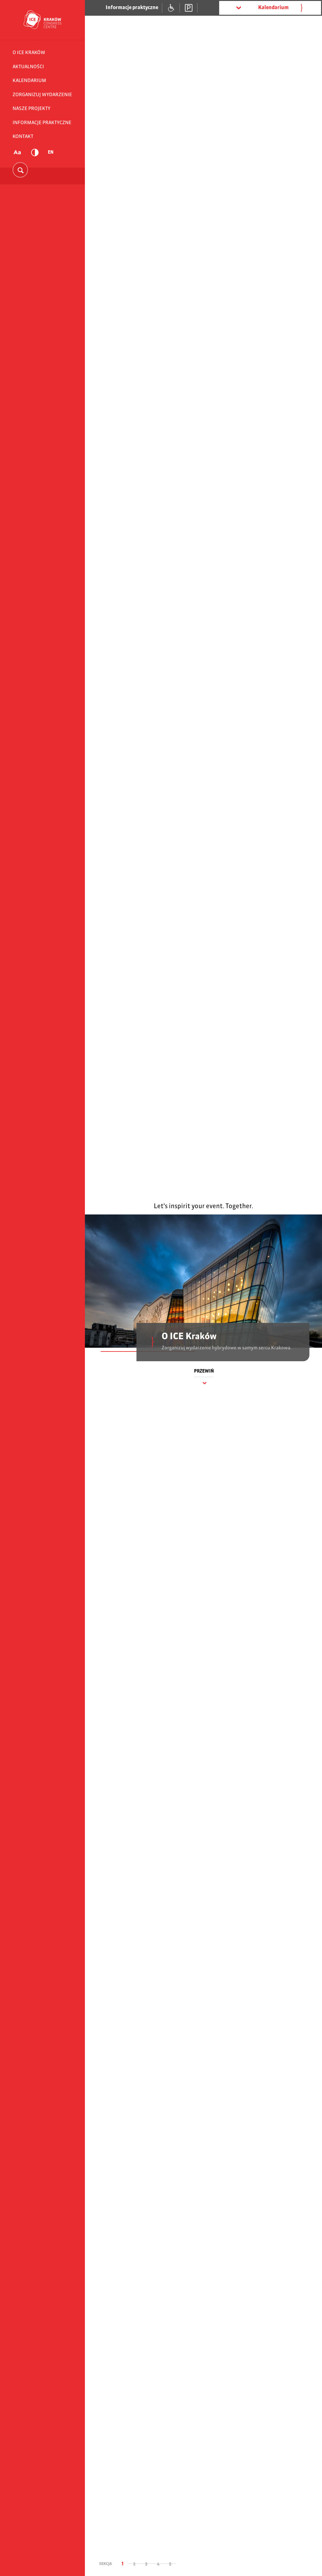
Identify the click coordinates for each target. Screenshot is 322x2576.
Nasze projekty (31, 113)
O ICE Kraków (29, 57)
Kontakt (23, 141)
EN (51, 157)
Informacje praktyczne (42, 127)
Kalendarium (29, 85)
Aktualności (28, 71)
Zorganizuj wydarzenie (42, 99)
